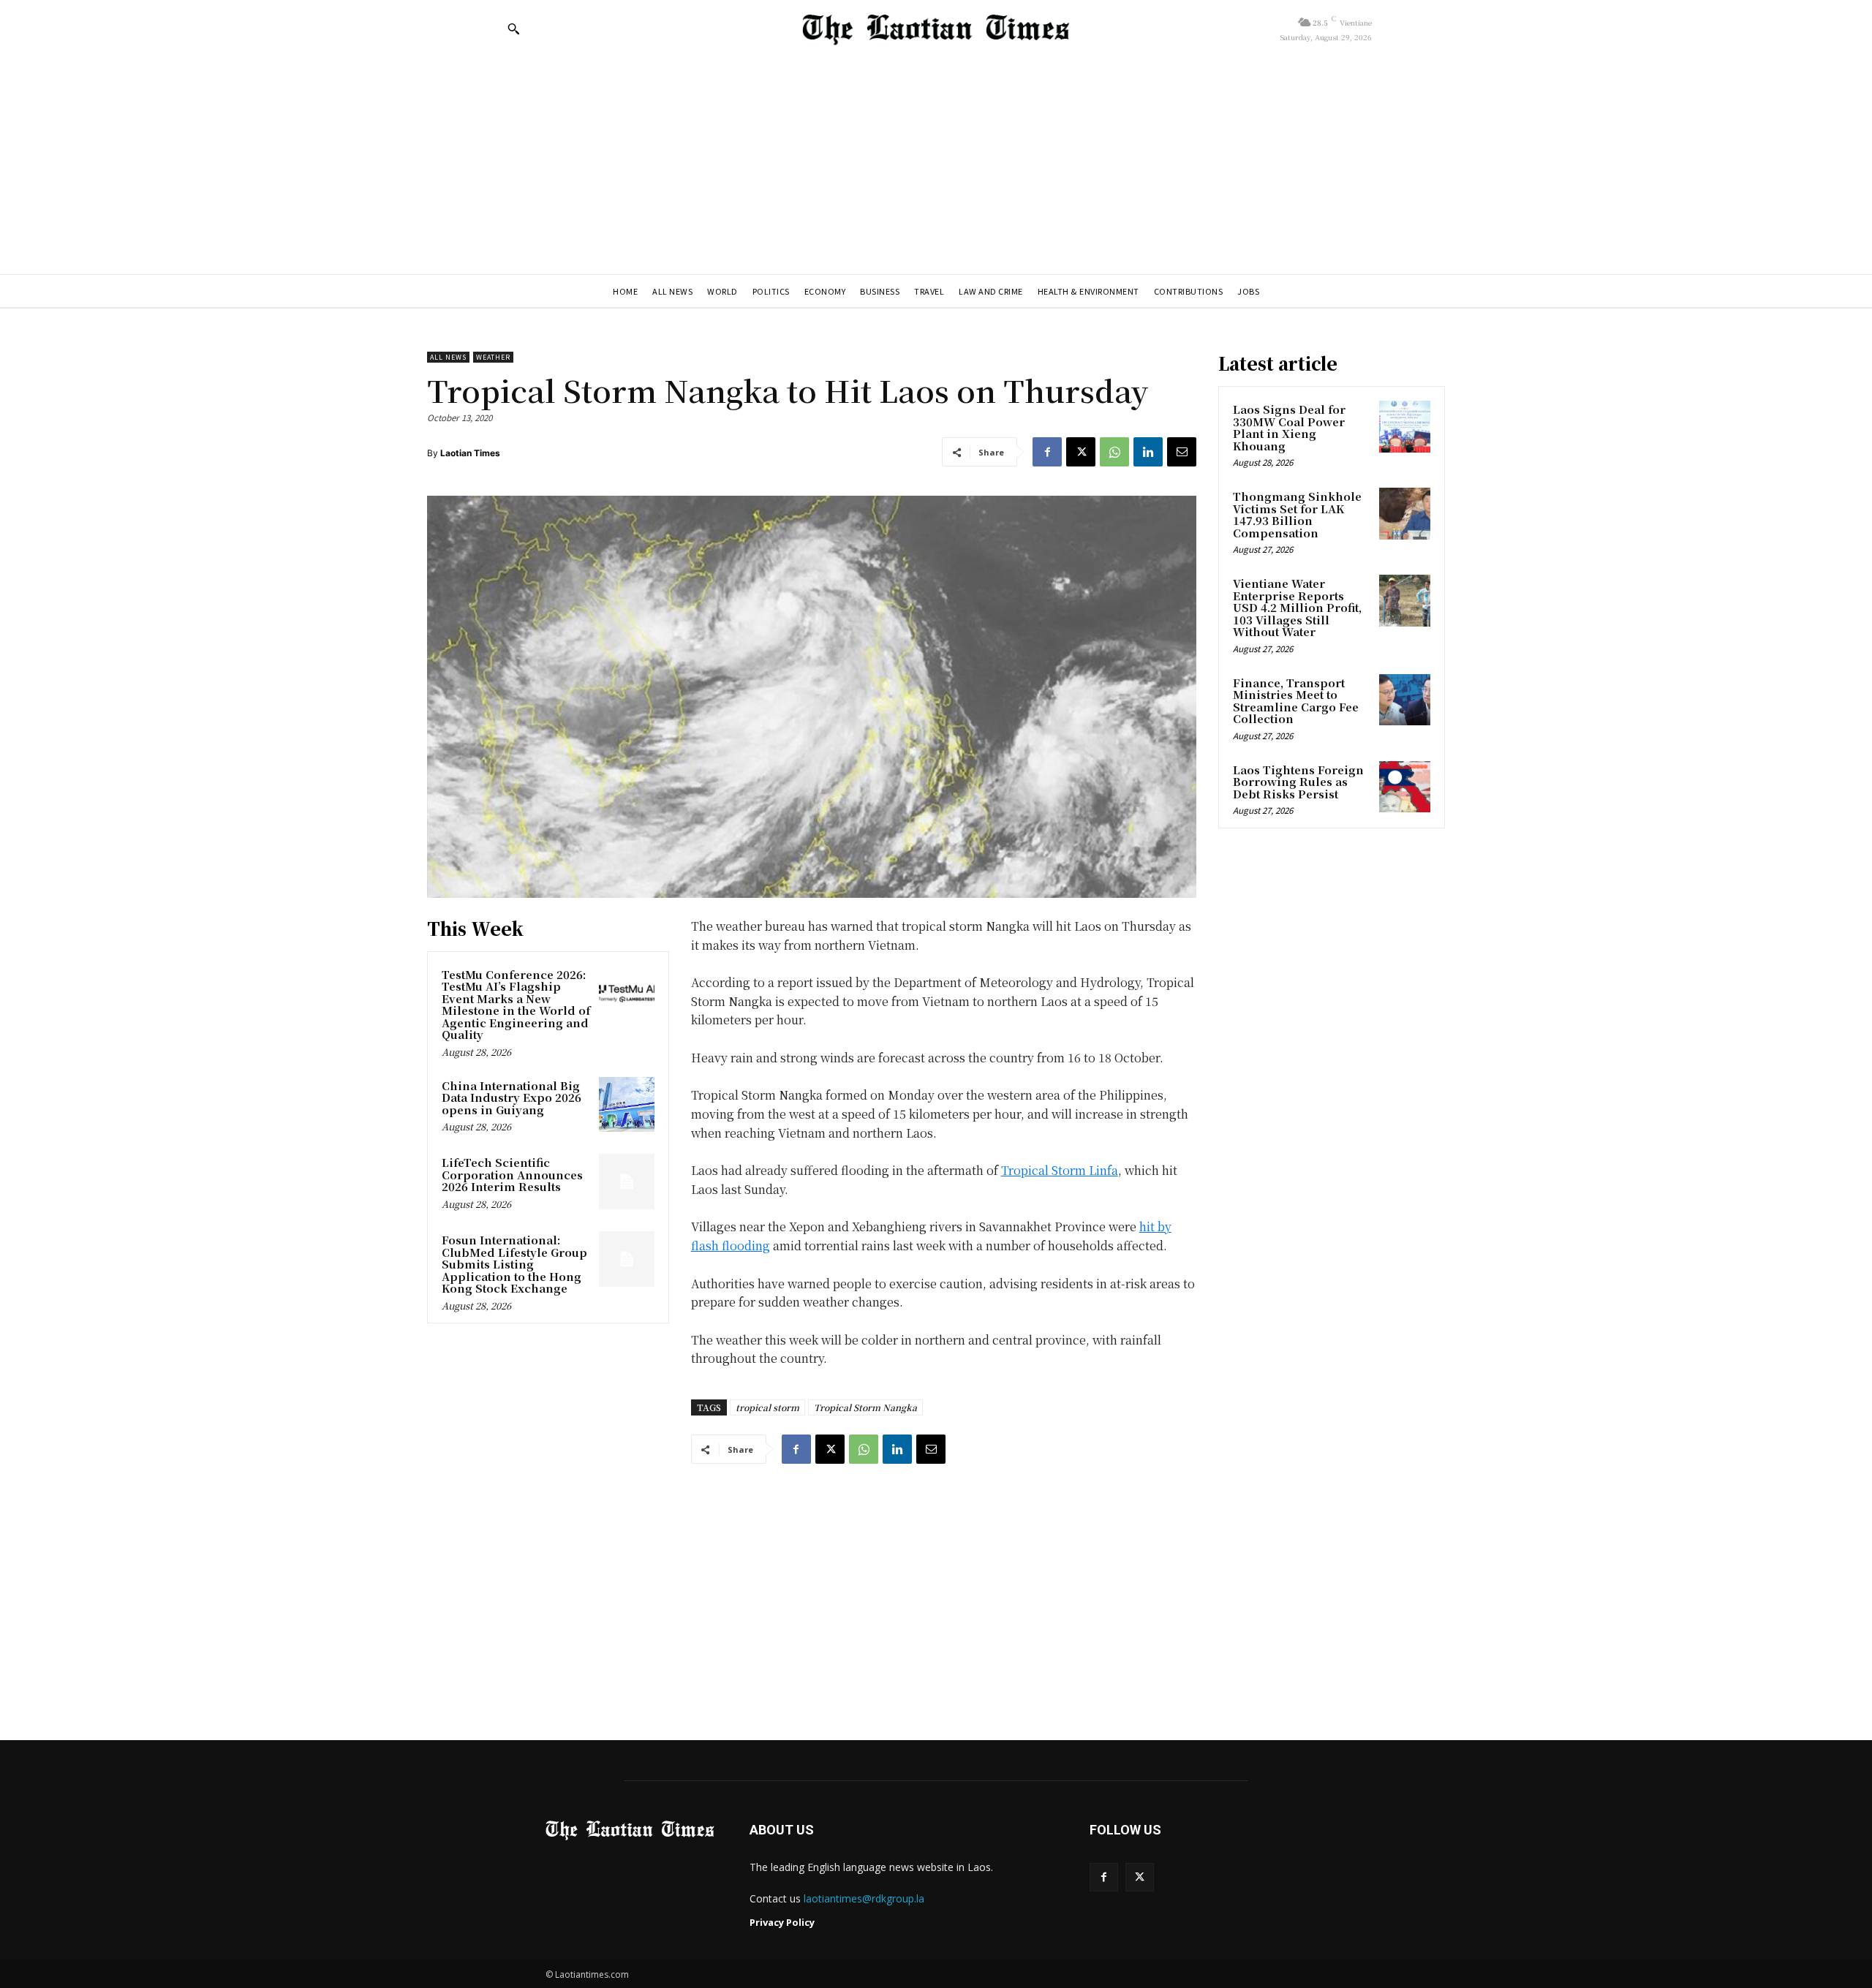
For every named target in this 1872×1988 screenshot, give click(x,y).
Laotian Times (470, 453)
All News (448, 357)
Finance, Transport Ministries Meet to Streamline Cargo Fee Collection (1296, 701)
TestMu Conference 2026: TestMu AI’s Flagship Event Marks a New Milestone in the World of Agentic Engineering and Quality (516, 1005)
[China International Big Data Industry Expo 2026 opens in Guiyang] (627, 1105)
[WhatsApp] (1114, 452)
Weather (493, 357)
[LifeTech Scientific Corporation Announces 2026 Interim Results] (627, 1182)
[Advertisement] (936, 165)
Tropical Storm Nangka (865, 1407)
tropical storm (767, 1407)
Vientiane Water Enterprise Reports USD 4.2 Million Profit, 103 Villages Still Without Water (1297, 607)
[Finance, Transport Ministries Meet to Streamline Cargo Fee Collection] (1405, 700)
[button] (513, 29)
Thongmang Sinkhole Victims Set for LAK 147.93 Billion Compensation (1297, 514)
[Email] (1182, 452)
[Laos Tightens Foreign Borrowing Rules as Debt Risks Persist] (1405, 787)
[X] (1081, 452)
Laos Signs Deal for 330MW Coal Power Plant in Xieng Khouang (1289, 427)
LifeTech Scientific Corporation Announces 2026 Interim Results (512, 1174)
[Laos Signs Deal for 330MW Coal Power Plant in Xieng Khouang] (1405, 426)
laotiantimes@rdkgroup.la (864, 1898)
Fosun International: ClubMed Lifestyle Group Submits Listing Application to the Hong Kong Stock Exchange (514, 1264)
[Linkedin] (1148, 452)
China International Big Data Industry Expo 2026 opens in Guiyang (512, 1097)
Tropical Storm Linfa (1060, 1170)
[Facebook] (1047, 452)
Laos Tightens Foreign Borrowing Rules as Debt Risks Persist (1298, 782)
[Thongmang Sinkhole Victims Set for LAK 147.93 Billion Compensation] (1405, 513)
